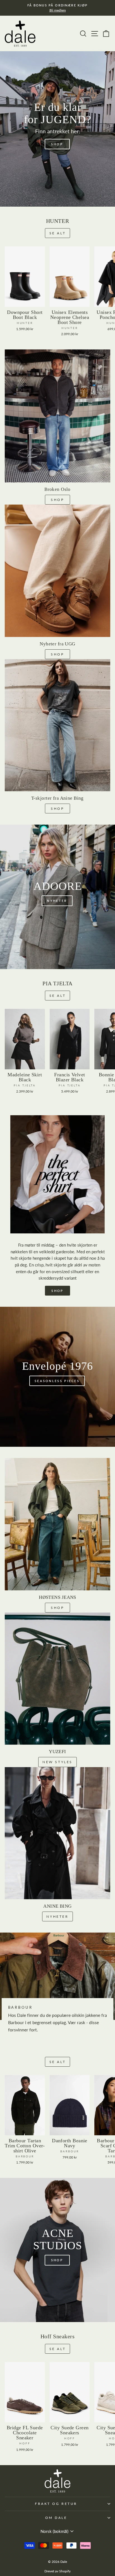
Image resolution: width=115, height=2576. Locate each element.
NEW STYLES (57, 1762)
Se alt (58, 233)
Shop (57, 809)
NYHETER (57, 1916)
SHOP (57, 500)
